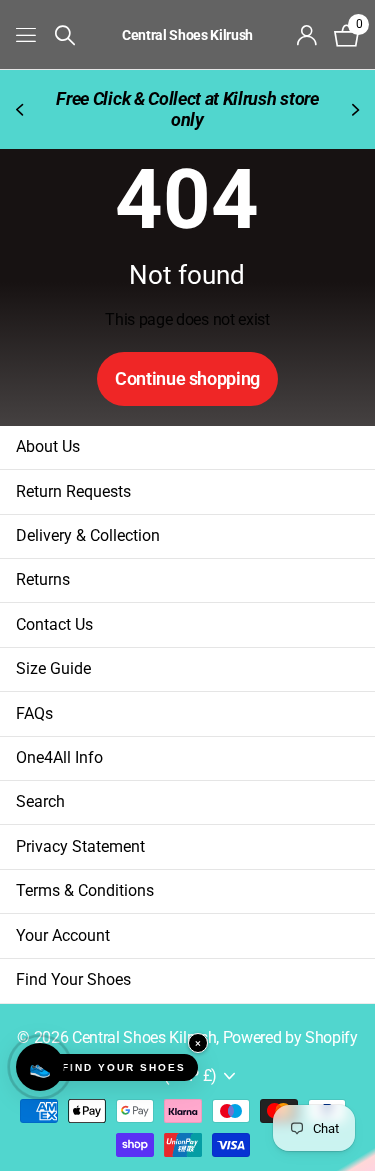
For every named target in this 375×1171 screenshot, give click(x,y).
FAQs (34, 713)
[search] (65, 35)
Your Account (63, 935)
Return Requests (73, 491)
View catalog (27, 34)
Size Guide (53, 668)
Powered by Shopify (290, 1038)
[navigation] (22, 109)
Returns (43, 579)
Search (40, 801)
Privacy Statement (80, 846)
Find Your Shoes (73, 979)
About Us (48, 446)
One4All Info (59, 757)
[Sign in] (307, 35)
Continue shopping (187, 378)
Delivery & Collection (88, 535)
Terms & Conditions (85, 890)
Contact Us (54, 624)
